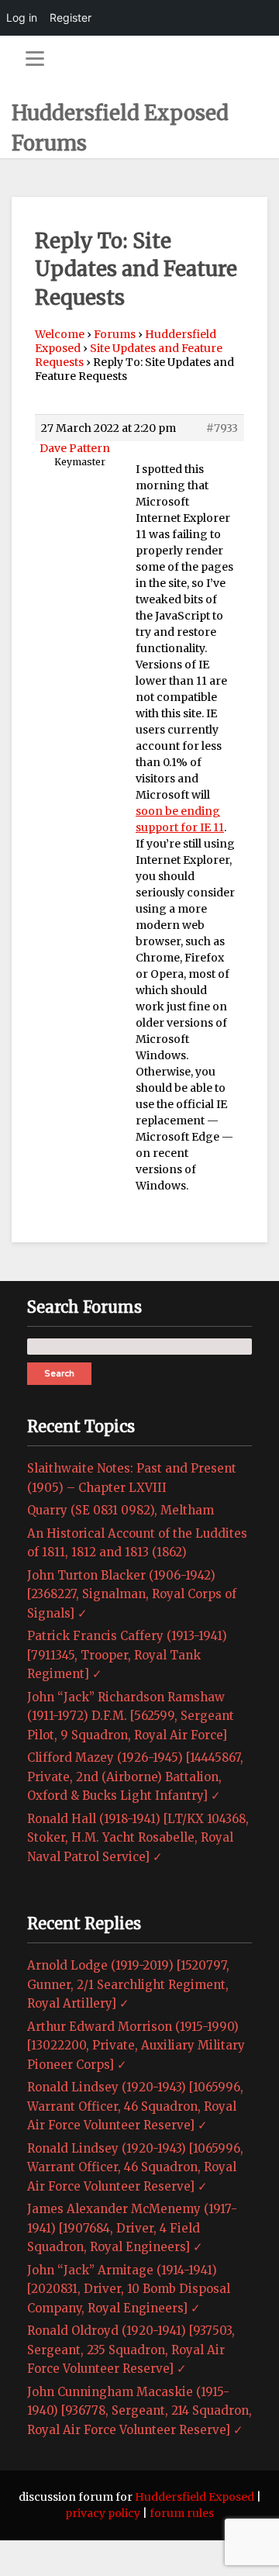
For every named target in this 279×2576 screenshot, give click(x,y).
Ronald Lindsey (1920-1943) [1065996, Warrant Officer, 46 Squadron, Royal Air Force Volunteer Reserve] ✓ (135, 2106)
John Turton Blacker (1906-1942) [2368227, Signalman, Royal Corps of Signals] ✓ (132, 1594)
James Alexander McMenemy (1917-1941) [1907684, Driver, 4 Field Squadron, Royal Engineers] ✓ (132, 2228)
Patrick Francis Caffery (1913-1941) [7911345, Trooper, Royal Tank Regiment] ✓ (127, 1655)
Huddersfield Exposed (195, 2497)
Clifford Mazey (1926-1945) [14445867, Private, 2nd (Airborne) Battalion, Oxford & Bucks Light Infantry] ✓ (135, 1777)
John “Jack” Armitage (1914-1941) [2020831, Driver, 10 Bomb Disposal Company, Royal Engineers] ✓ (129, 2289)
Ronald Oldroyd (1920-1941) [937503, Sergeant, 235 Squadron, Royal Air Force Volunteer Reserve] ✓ (131, 2350)
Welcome (60, 334)
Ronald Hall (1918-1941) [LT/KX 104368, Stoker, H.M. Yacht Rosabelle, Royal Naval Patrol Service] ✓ (138, 1838)
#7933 (222, 428)
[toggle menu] (35, 59)
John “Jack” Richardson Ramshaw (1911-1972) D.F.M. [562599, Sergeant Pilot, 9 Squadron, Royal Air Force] (131, 1716)
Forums (115, 334)
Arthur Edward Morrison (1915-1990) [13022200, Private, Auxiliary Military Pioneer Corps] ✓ (136, 2046)
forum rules (182, 2513)
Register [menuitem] (71, 17)
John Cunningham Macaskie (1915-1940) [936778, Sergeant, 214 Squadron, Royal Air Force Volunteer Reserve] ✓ (139, 2411)
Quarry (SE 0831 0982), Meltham (121, 1510)
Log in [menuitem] (22, 17)
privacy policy (103, 2513)
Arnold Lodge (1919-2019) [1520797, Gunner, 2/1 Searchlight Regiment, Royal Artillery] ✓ (128, 1984)
